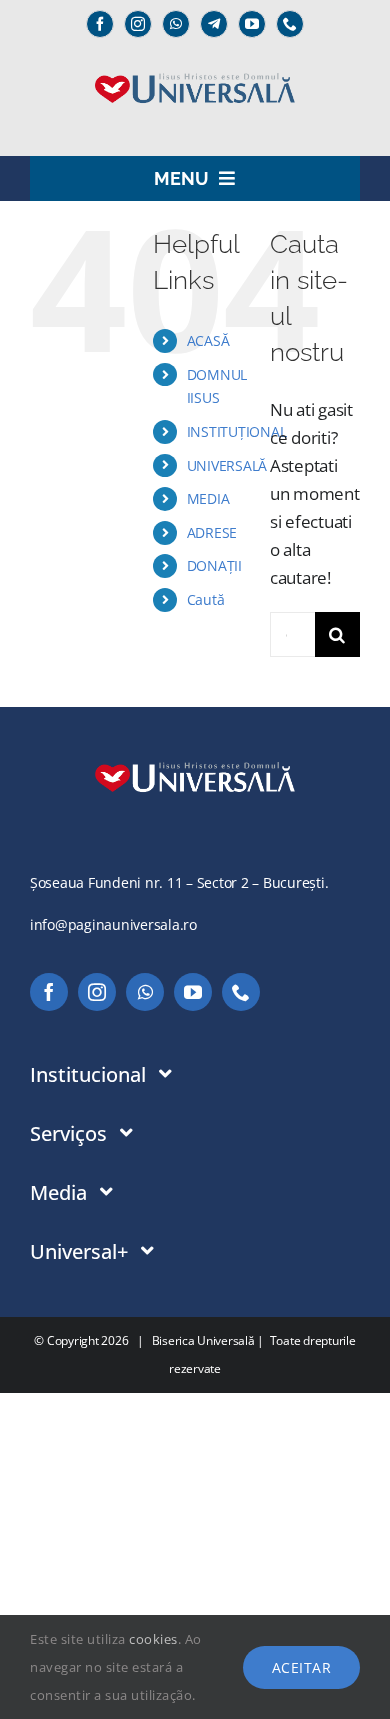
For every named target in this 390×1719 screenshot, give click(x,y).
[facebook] (100, 24)
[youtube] (252, 24)
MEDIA (208, 498)
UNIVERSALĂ (227, 465)
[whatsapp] (176, 24)
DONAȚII (214, 565)
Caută (206, 599)
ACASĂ (208, 340)
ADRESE (212, 532)
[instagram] (138, 24)
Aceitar (302, 1667)
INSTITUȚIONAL (237, 431)
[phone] (290, 24)
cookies (153, 1639)
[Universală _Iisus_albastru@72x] (195, 66)
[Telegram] (214, 24)
